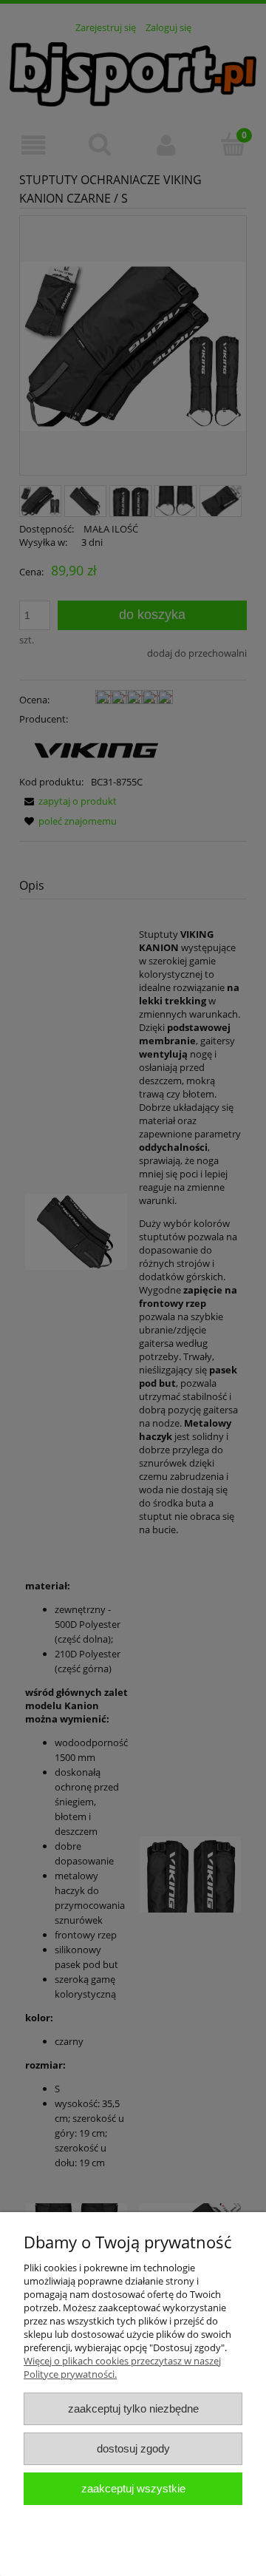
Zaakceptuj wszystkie (133, 2488)
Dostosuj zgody (133, 2448)
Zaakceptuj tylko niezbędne (133, 2408)
